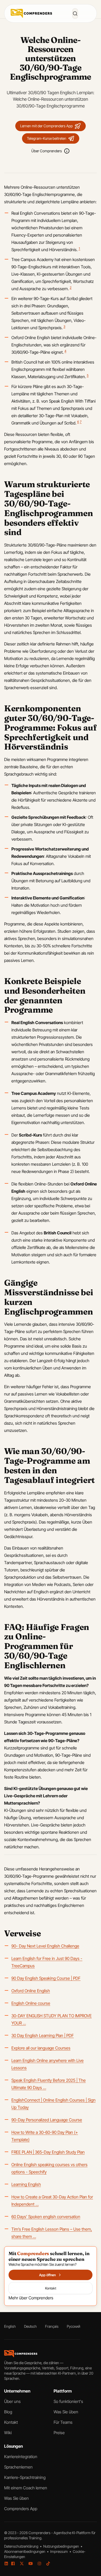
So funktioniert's (68, 2401)
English (10, 2326)
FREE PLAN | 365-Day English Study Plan (48, 2152)
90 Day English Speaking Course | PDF (46, 1978)
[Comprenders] (31, 13)
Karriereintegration (21, 2457)
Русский (74, 2326)
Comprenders (40, 2533)
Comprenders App (21, 2509)
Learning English (26, 2184)
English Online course (31, 2003)
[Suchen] (75, 14)
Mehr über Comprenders (31, 2298)
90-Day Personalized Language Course (47, 2120)
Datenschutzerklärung (22, 2546)
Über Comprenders (47, 151)
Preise (59, 2433)
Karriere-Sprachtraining (25, 2477)
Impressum (59, 2551)
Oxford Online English (31, 1991)
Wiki (8, 2433)
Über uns (12, 2401)
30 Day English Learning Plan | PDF (43, 2035)
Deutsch (30, 2326)
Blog (8, 2412)
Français (52, 2326)
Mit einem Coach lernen (26, 2488)
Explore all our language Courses (41, 2048)
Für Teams (63, 2422)
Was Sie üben (66, 2412)
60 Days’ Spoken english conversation (46, 2217)
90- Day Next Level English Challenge (45, 1946)
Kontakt (11, 2422)
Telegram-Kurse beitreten (47, 138)
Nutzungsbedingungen (62, 2546)
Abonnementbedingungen (25, 2551)
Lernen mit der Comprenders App (46, 126)
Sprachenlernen (18, 2467)
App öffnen (47, 2275)
